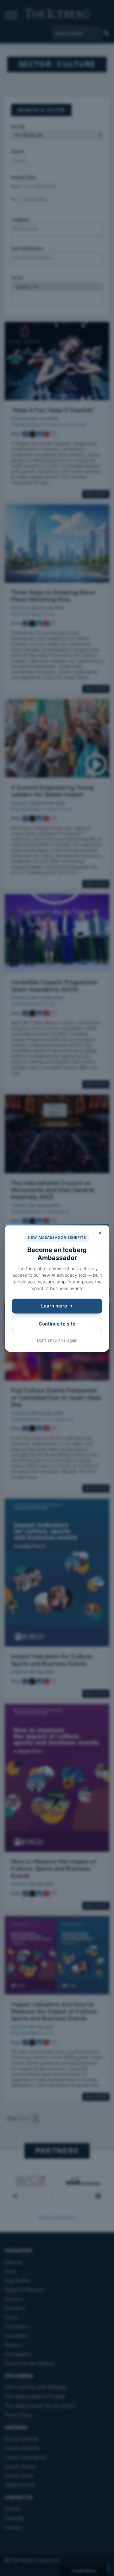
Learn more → (57, 1306)
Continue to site (57, 1324)
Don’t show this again (57, 1340)
